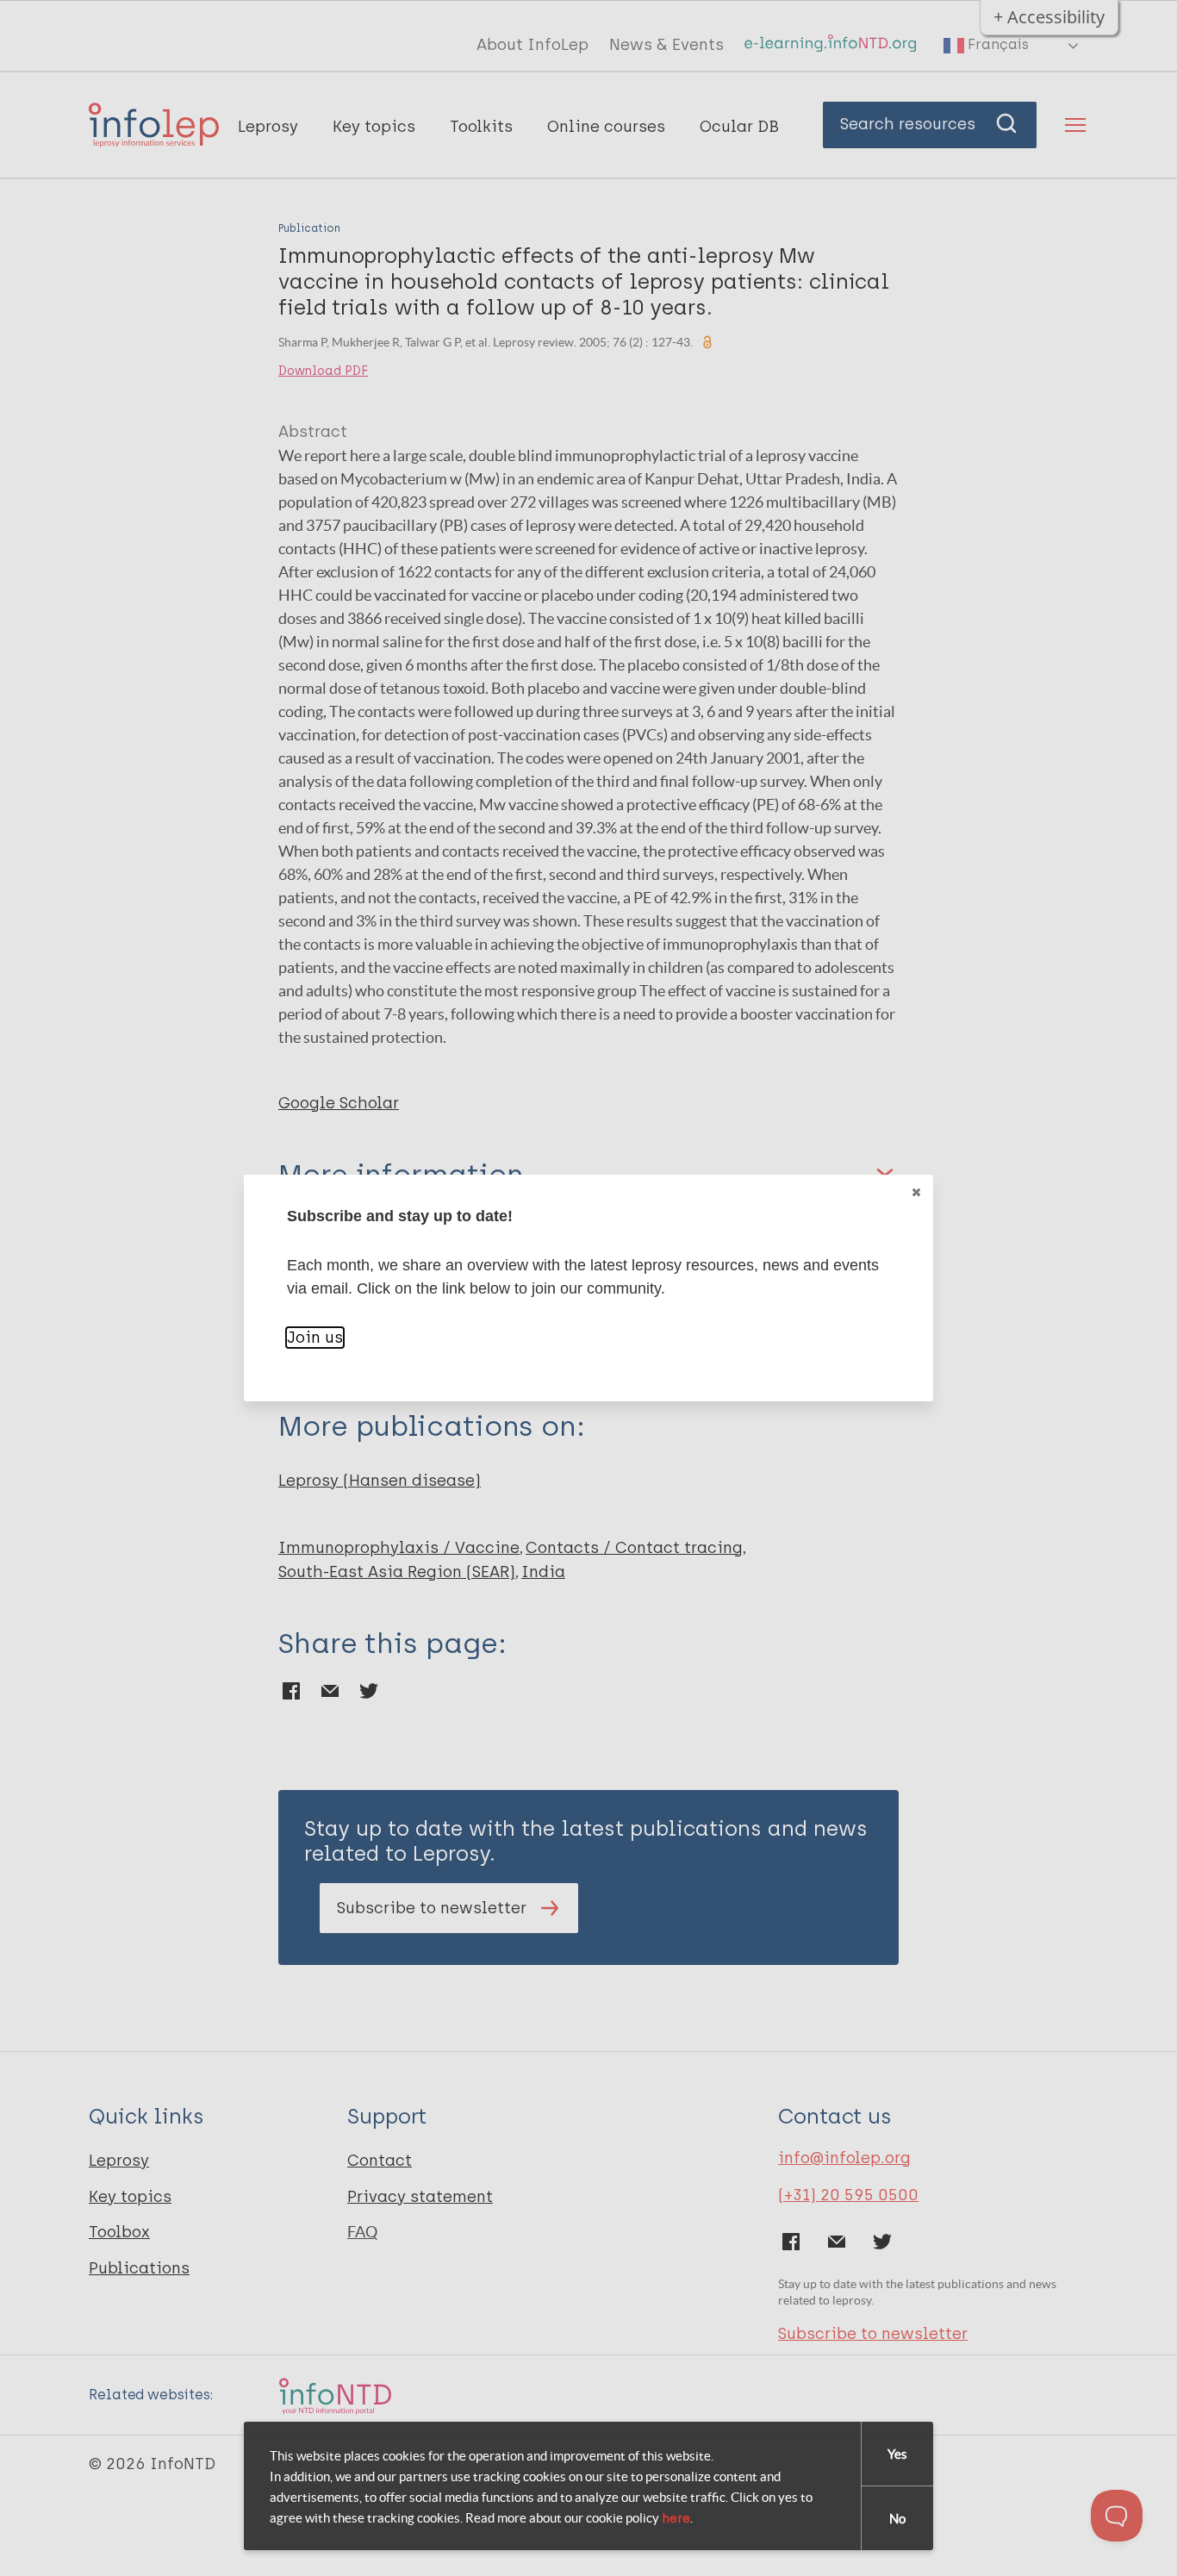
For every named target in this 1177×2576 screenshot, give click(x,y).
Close (916, 1192)
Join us (315, 1338)
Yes (897, 2454)
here (676, 2518)
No (897, 2519)
